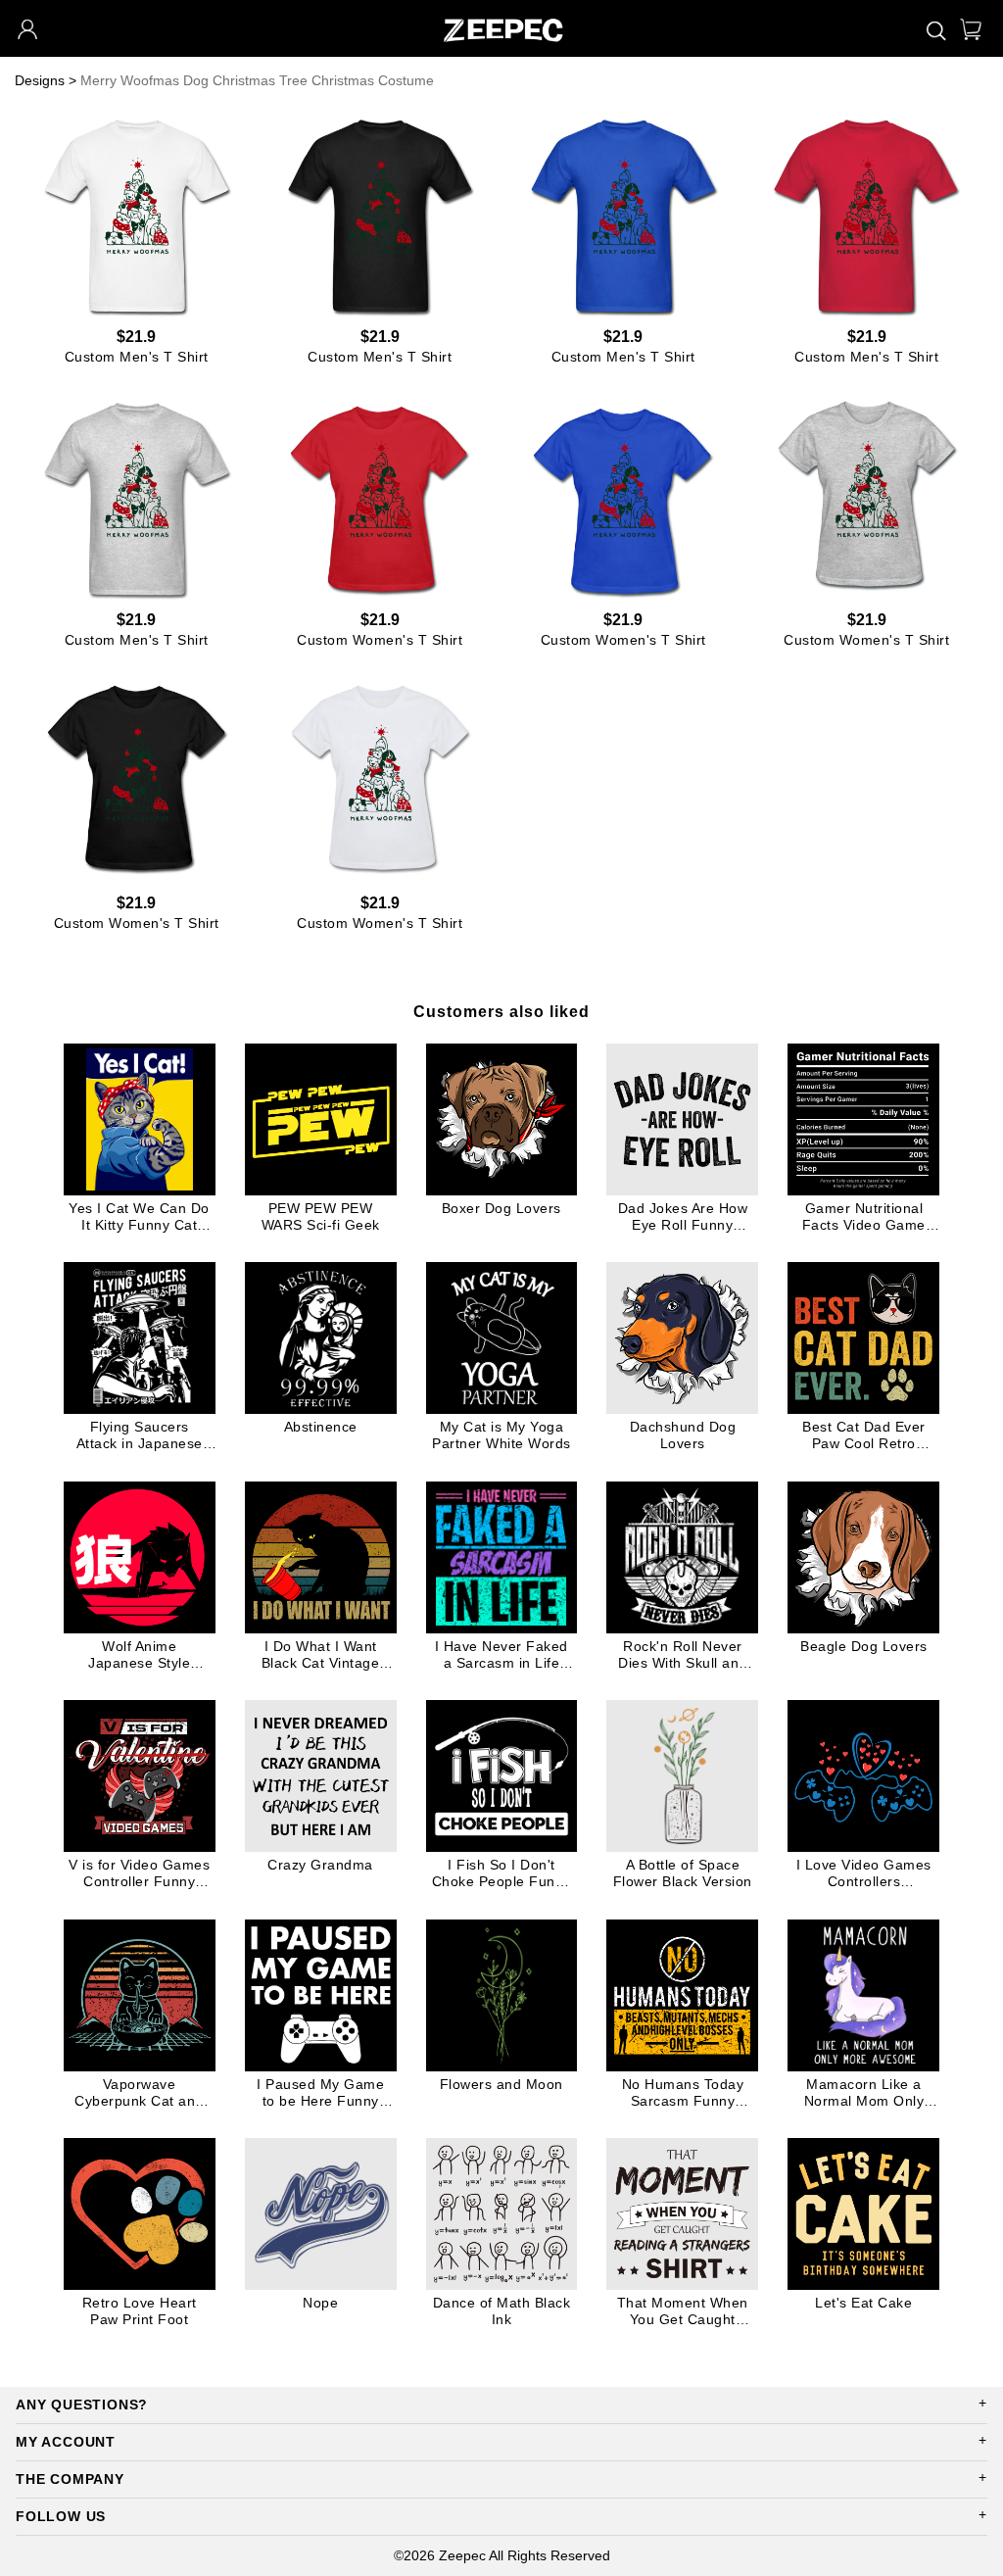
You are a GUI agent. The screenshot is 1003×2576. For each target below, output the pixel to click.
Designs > (46, 80)
